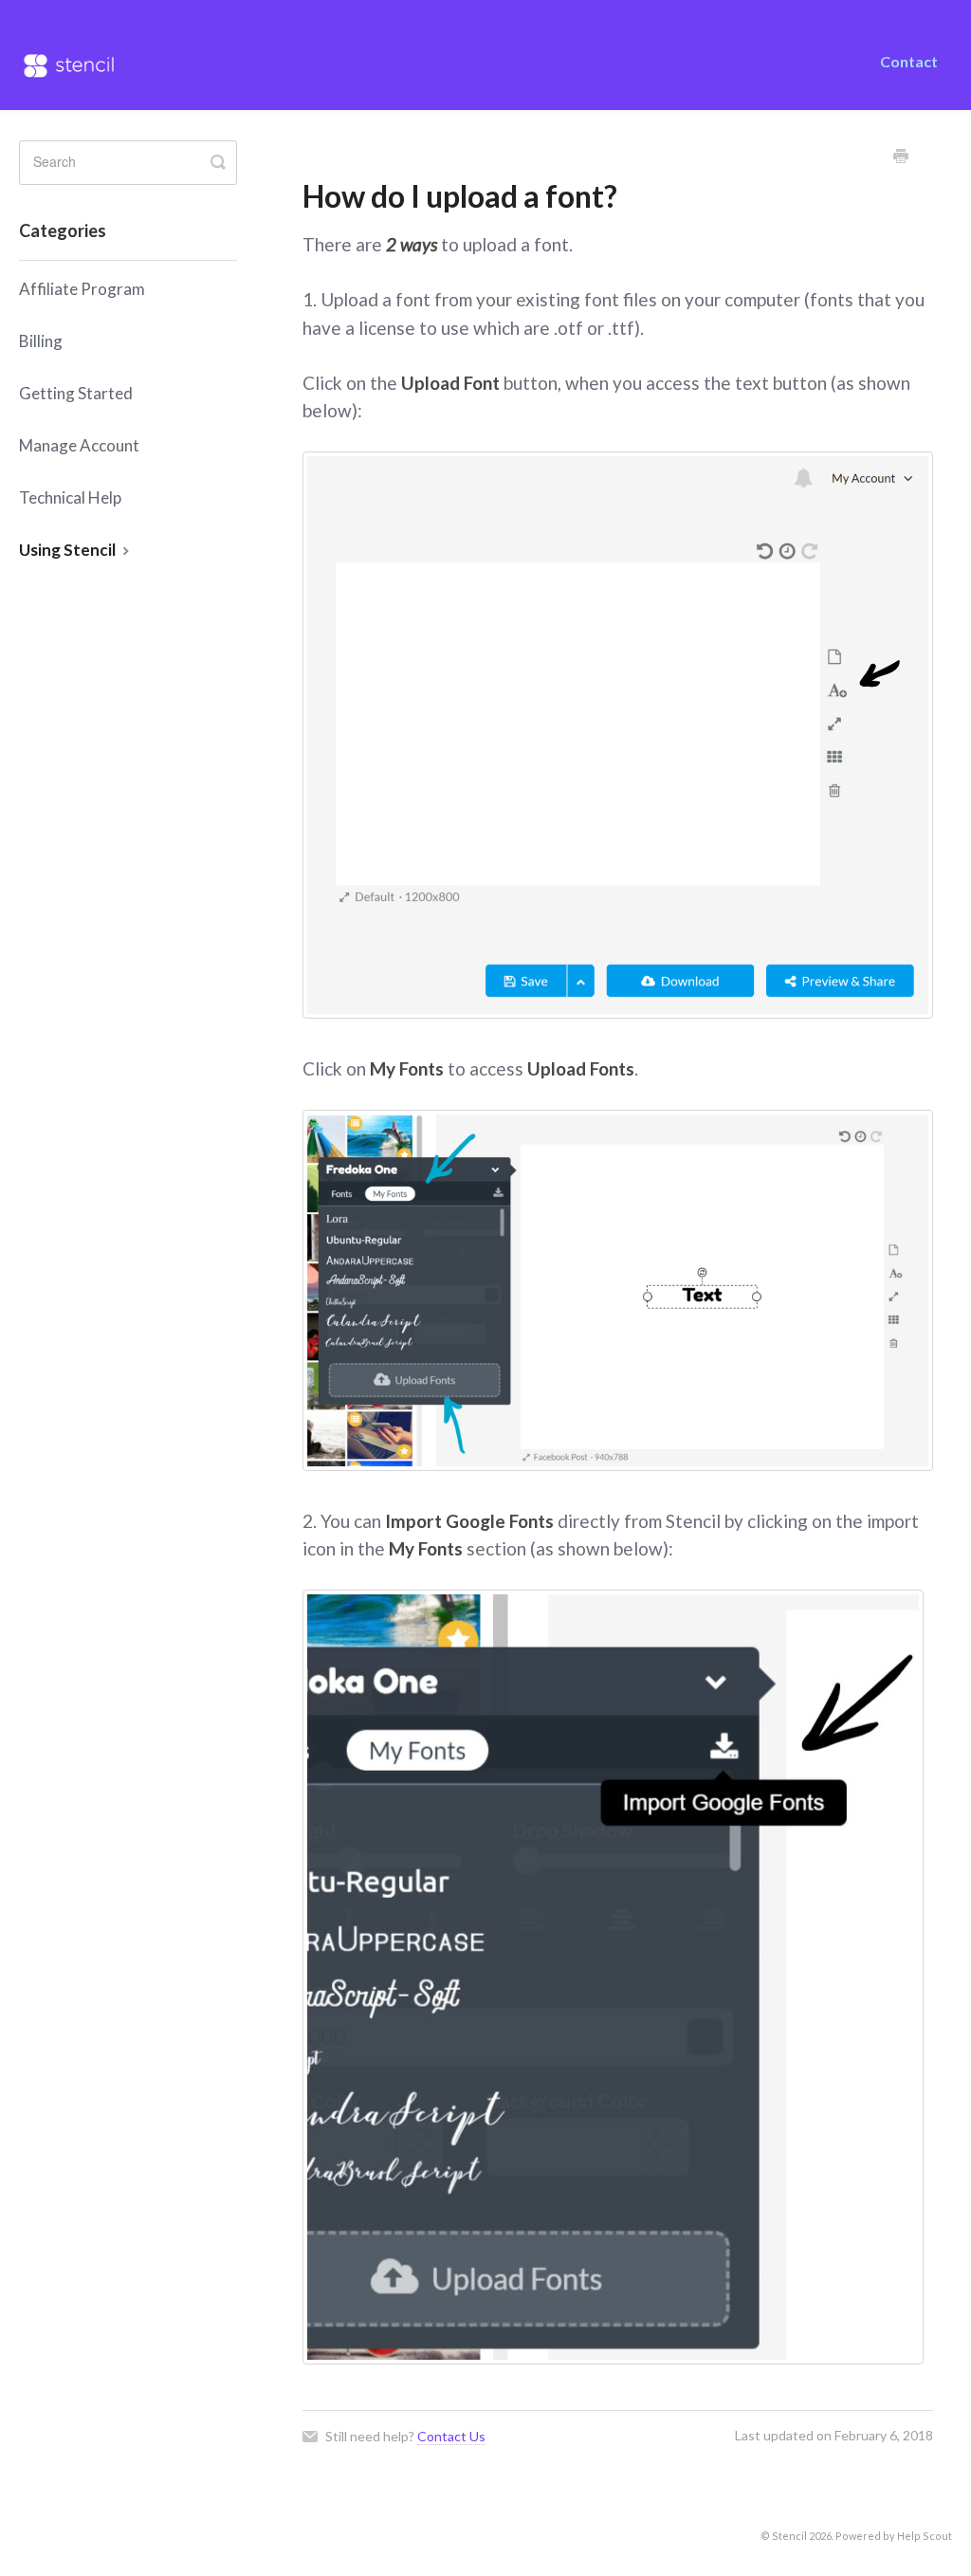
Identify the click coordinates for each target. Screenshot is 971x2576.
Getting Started (76, 393)
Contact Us (451, 2436)
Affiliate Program (82, 289)
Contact (909, 61)
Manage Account (79, 445)
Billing (41, 341)
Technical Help (70, 497)
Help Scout (925, 2536)
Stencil (789, 2536)
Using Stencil (69, 550)
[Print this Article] (901, 157)
